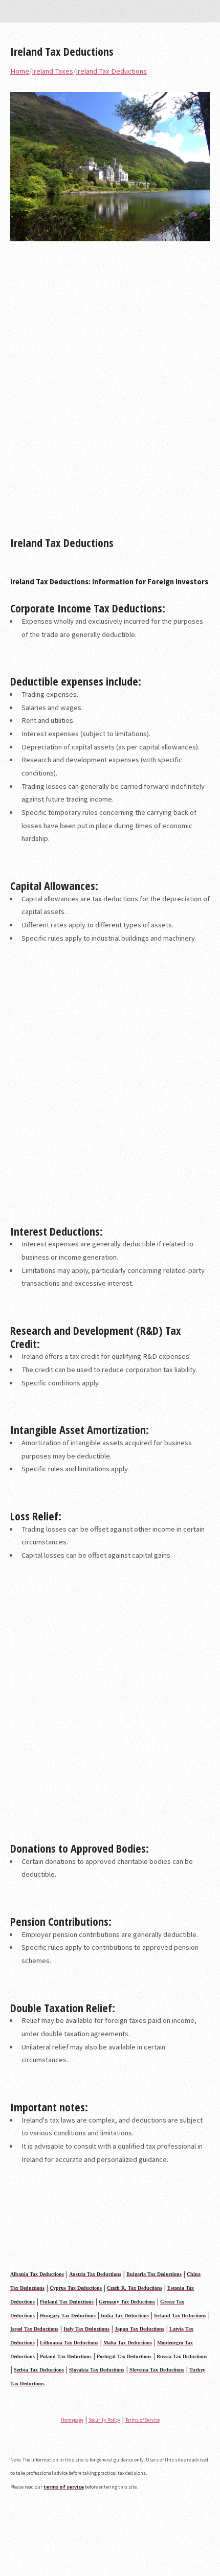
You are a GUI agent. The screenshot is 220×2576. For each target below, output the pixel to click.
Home (20, 71)
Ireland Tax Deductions (62, 51)
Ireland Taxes (52, 71)
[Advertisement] (110, 393)
